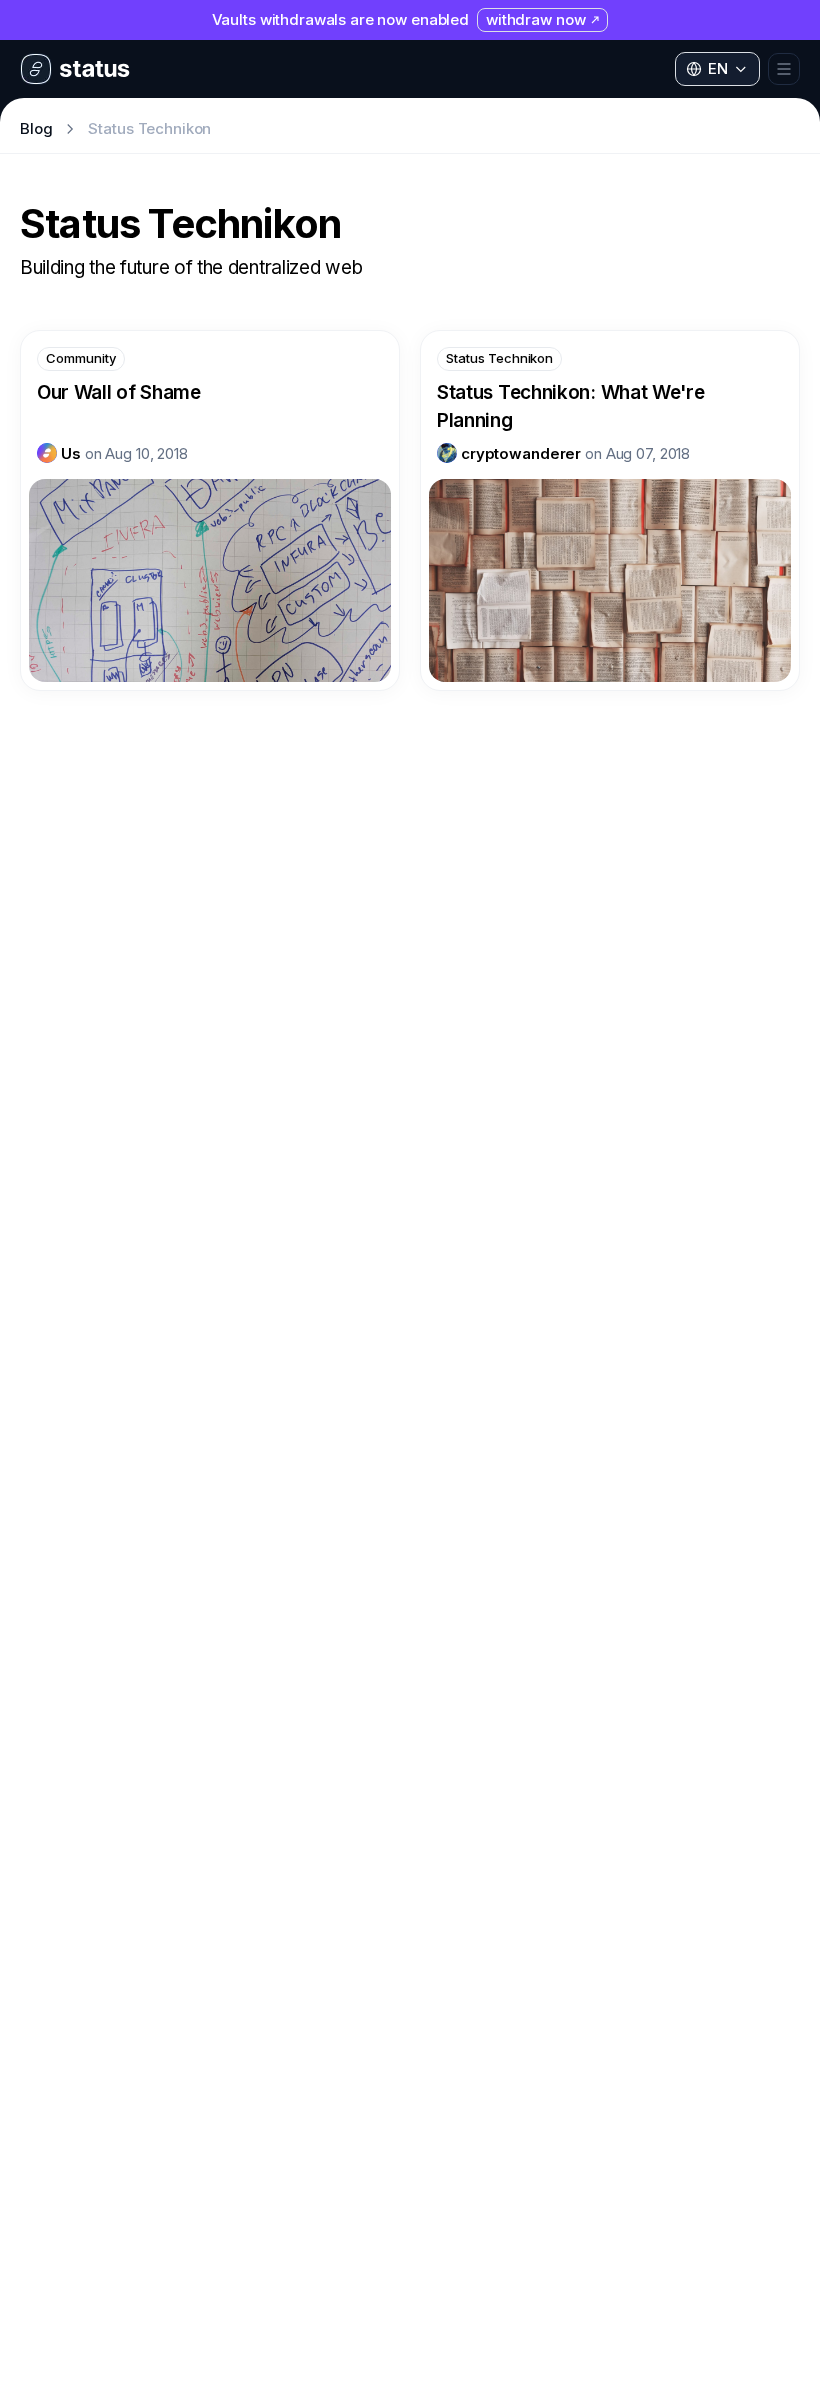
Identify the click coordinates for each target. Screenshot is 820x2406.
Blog (36, 128)
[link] (59, 453)
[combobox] (717, 69)
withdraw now (535, 19)
